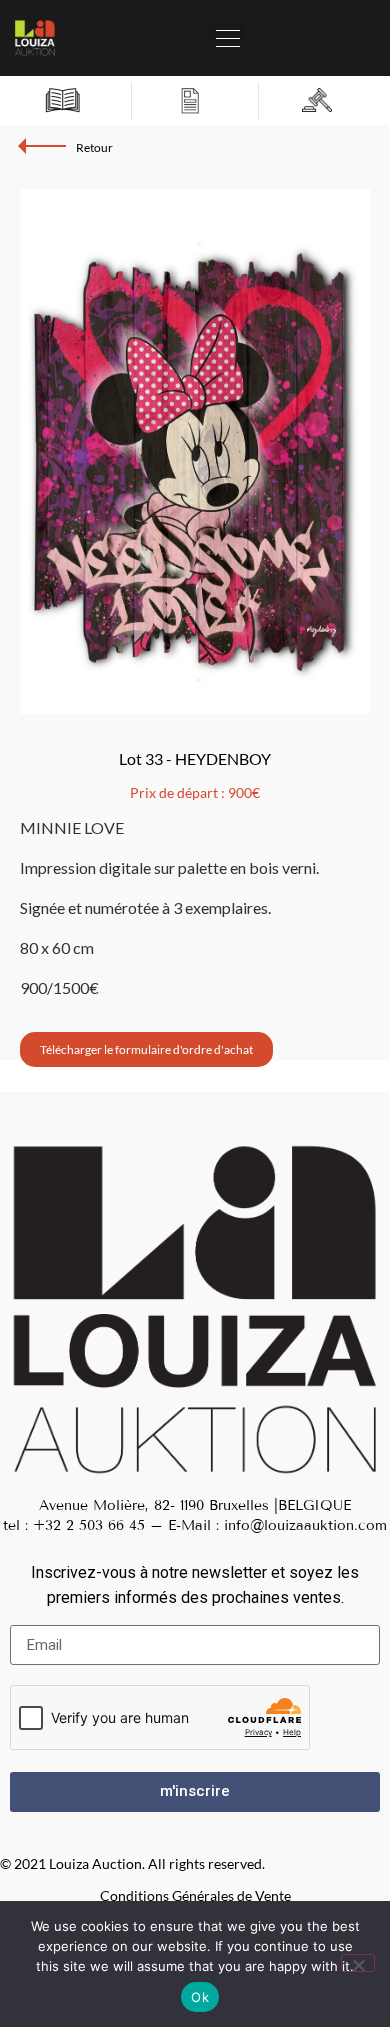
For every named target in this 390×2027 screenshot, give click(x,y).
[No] (358, 1963)
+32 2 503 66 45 (89, 1525)
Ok (200, 1997)
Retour (94, 147)
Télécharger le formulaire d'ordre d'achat (146, 1049)
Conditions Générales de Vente (195, 1895)
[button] (227, 33)
